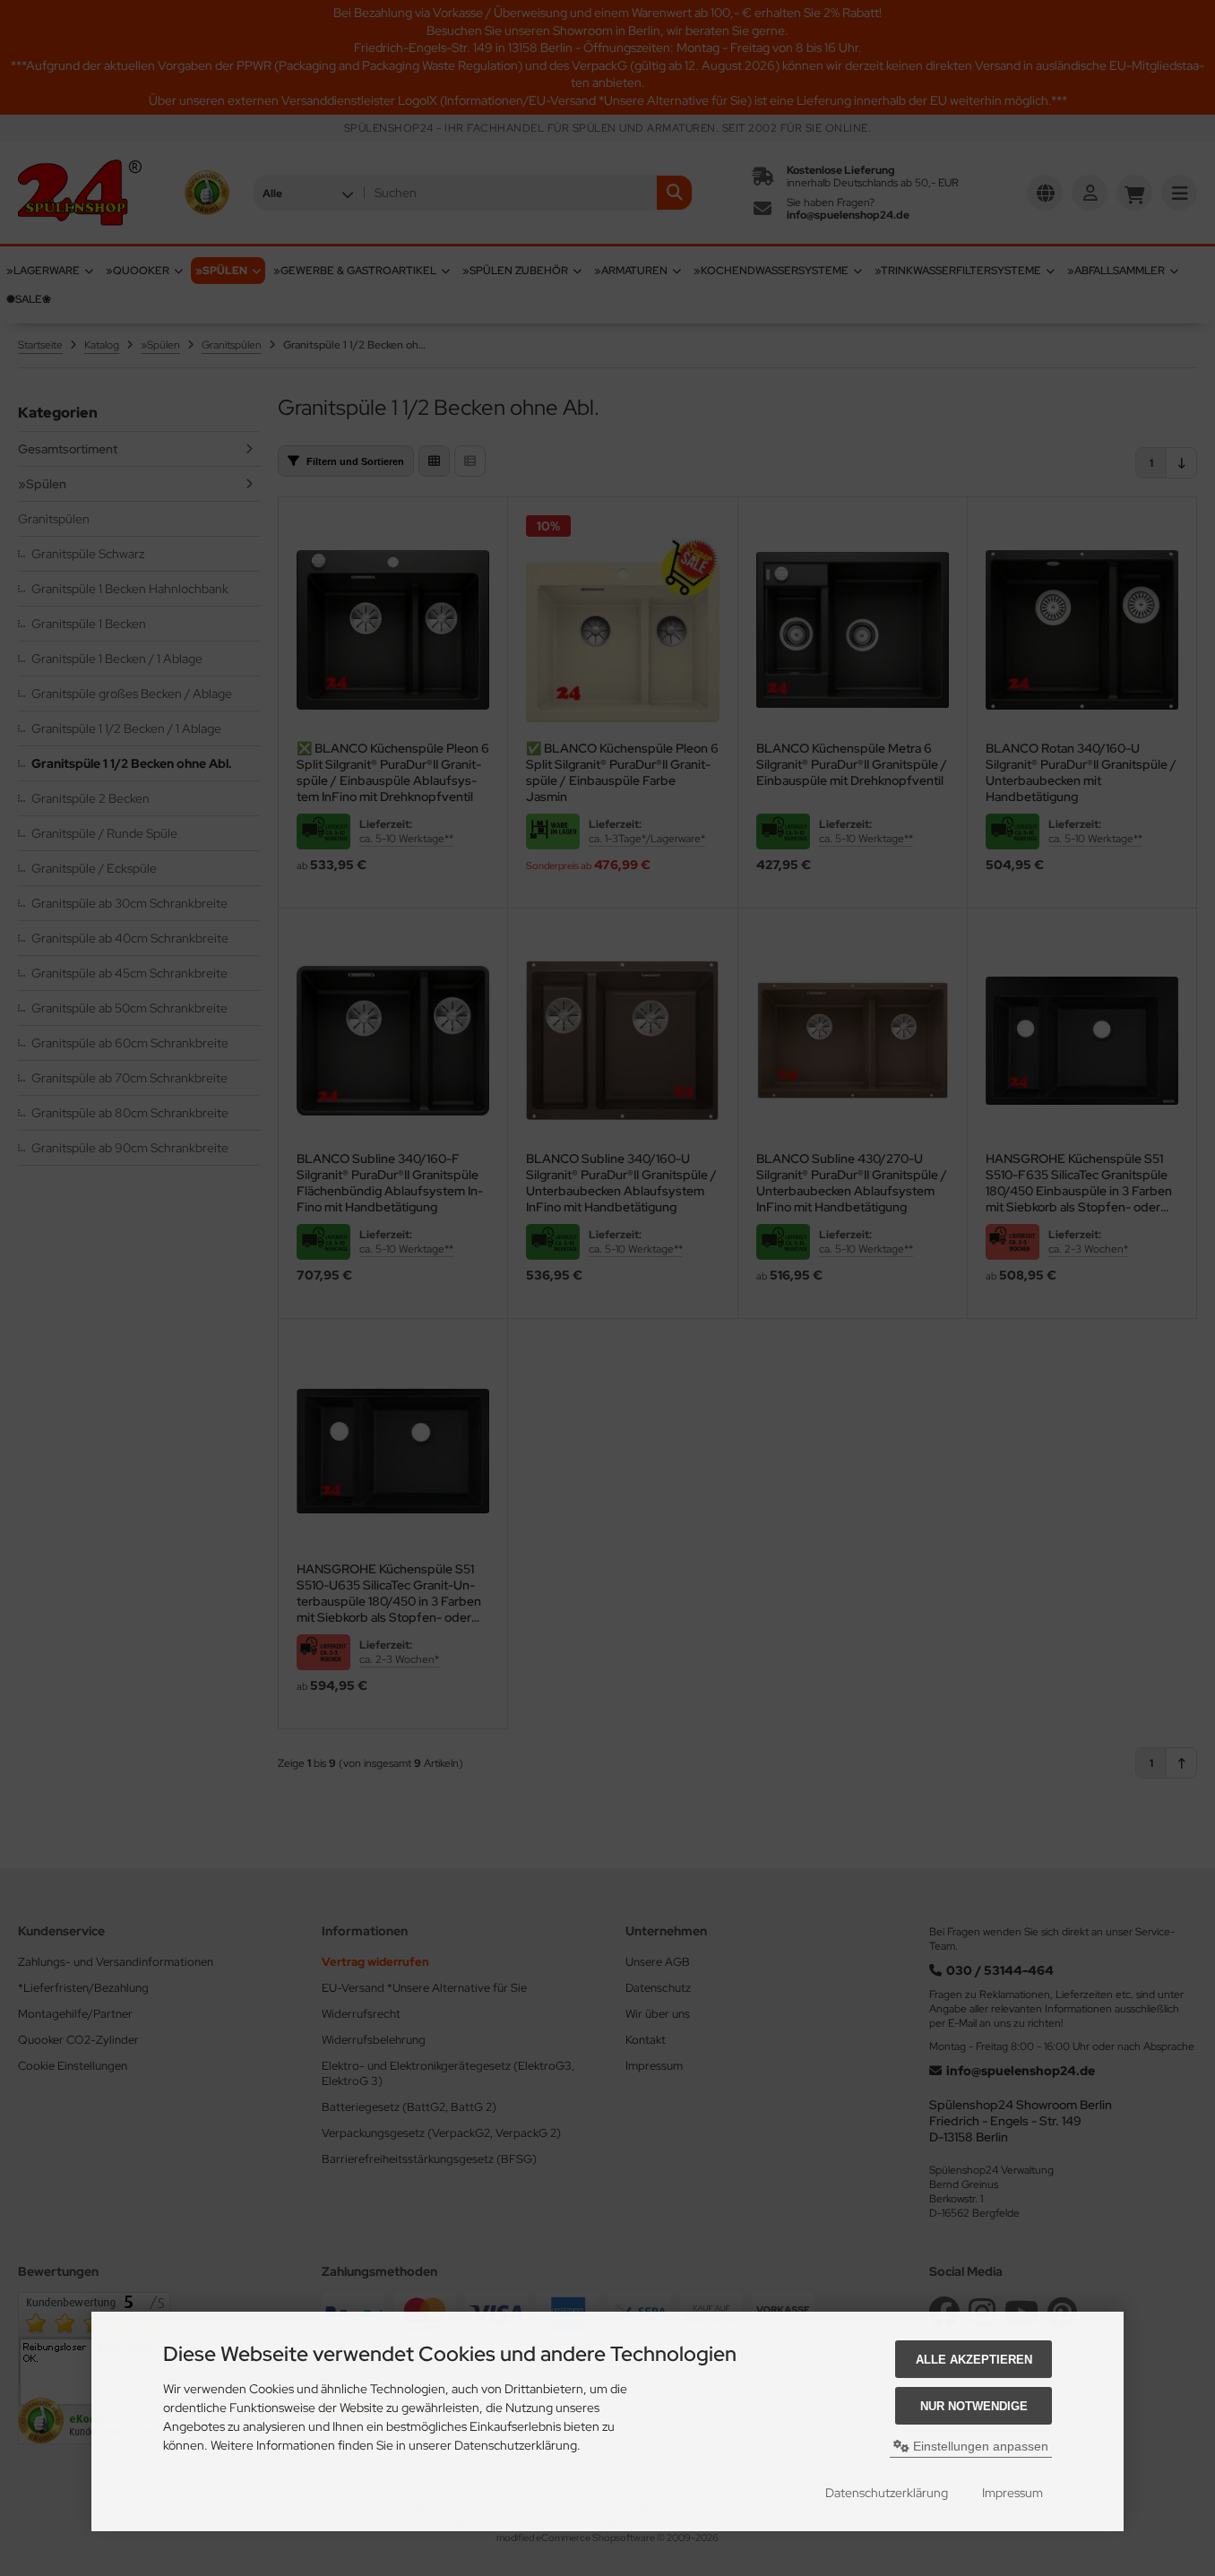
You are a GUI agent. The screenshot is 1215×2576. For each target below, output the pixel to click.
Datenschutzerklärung (887, 2493)
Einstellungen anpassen (979, 2446)
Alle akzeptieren (974, 2360)
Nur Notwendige (974, 2406)
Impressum (1012, 2493)
